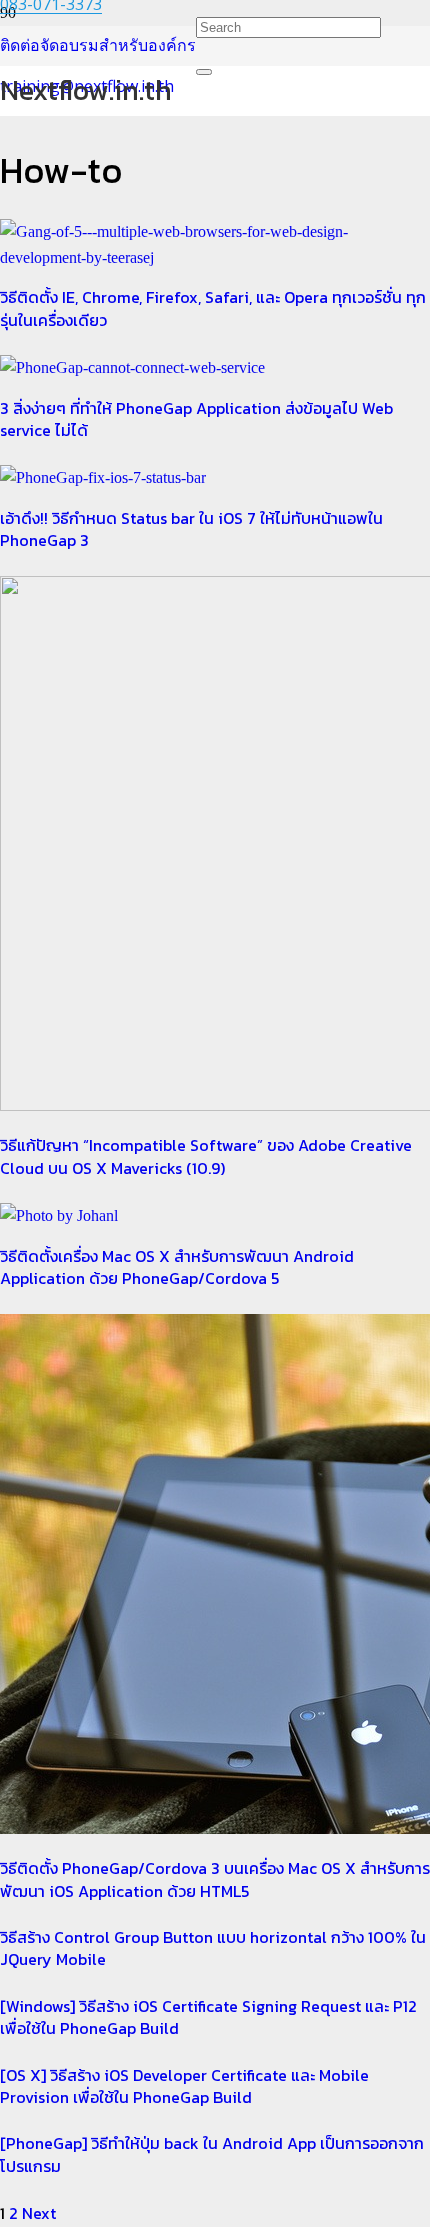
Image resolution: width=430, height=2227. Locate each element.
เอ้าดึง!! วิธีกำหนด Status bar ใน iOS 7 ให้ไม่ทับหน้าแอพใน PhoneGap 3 (191, 529)
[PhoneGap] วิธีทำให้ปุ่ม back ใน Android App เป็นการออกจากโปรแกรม (212, 2154)
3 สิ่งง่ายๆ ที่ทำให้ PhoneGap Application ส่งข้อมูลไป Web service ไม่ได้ (196, 419)
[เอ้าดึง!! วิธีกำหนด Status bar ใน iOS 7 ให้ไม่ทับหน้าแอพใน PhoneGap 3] (103, 477)
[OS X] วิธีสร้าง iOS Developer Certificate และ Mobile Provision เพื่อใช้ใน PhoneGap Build (184, 2086)
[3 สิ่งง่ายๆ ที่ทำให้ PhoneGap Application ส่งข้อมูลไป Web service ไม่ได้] (132, 367)
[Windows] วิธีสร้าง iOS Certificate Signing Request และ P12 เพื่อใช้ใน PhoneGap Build (208, 2017)
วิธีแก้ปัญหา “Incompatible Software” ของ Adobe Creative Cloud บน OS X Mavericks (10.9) (206, 1156)
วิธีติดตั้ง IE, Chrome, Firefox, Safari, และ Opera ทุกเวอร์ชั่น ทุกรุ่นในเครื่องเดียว (213, 308)
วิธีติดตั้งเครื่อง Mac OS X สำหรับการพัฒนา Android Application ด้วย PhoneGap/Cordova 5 (177, 1267)
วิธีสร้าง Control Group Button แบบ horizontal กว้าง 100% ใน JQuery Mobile (213, 1948)
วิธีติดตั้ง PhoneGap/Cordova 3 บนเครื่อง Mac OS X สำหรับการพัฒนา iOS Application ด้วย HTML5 (215, 1879)
